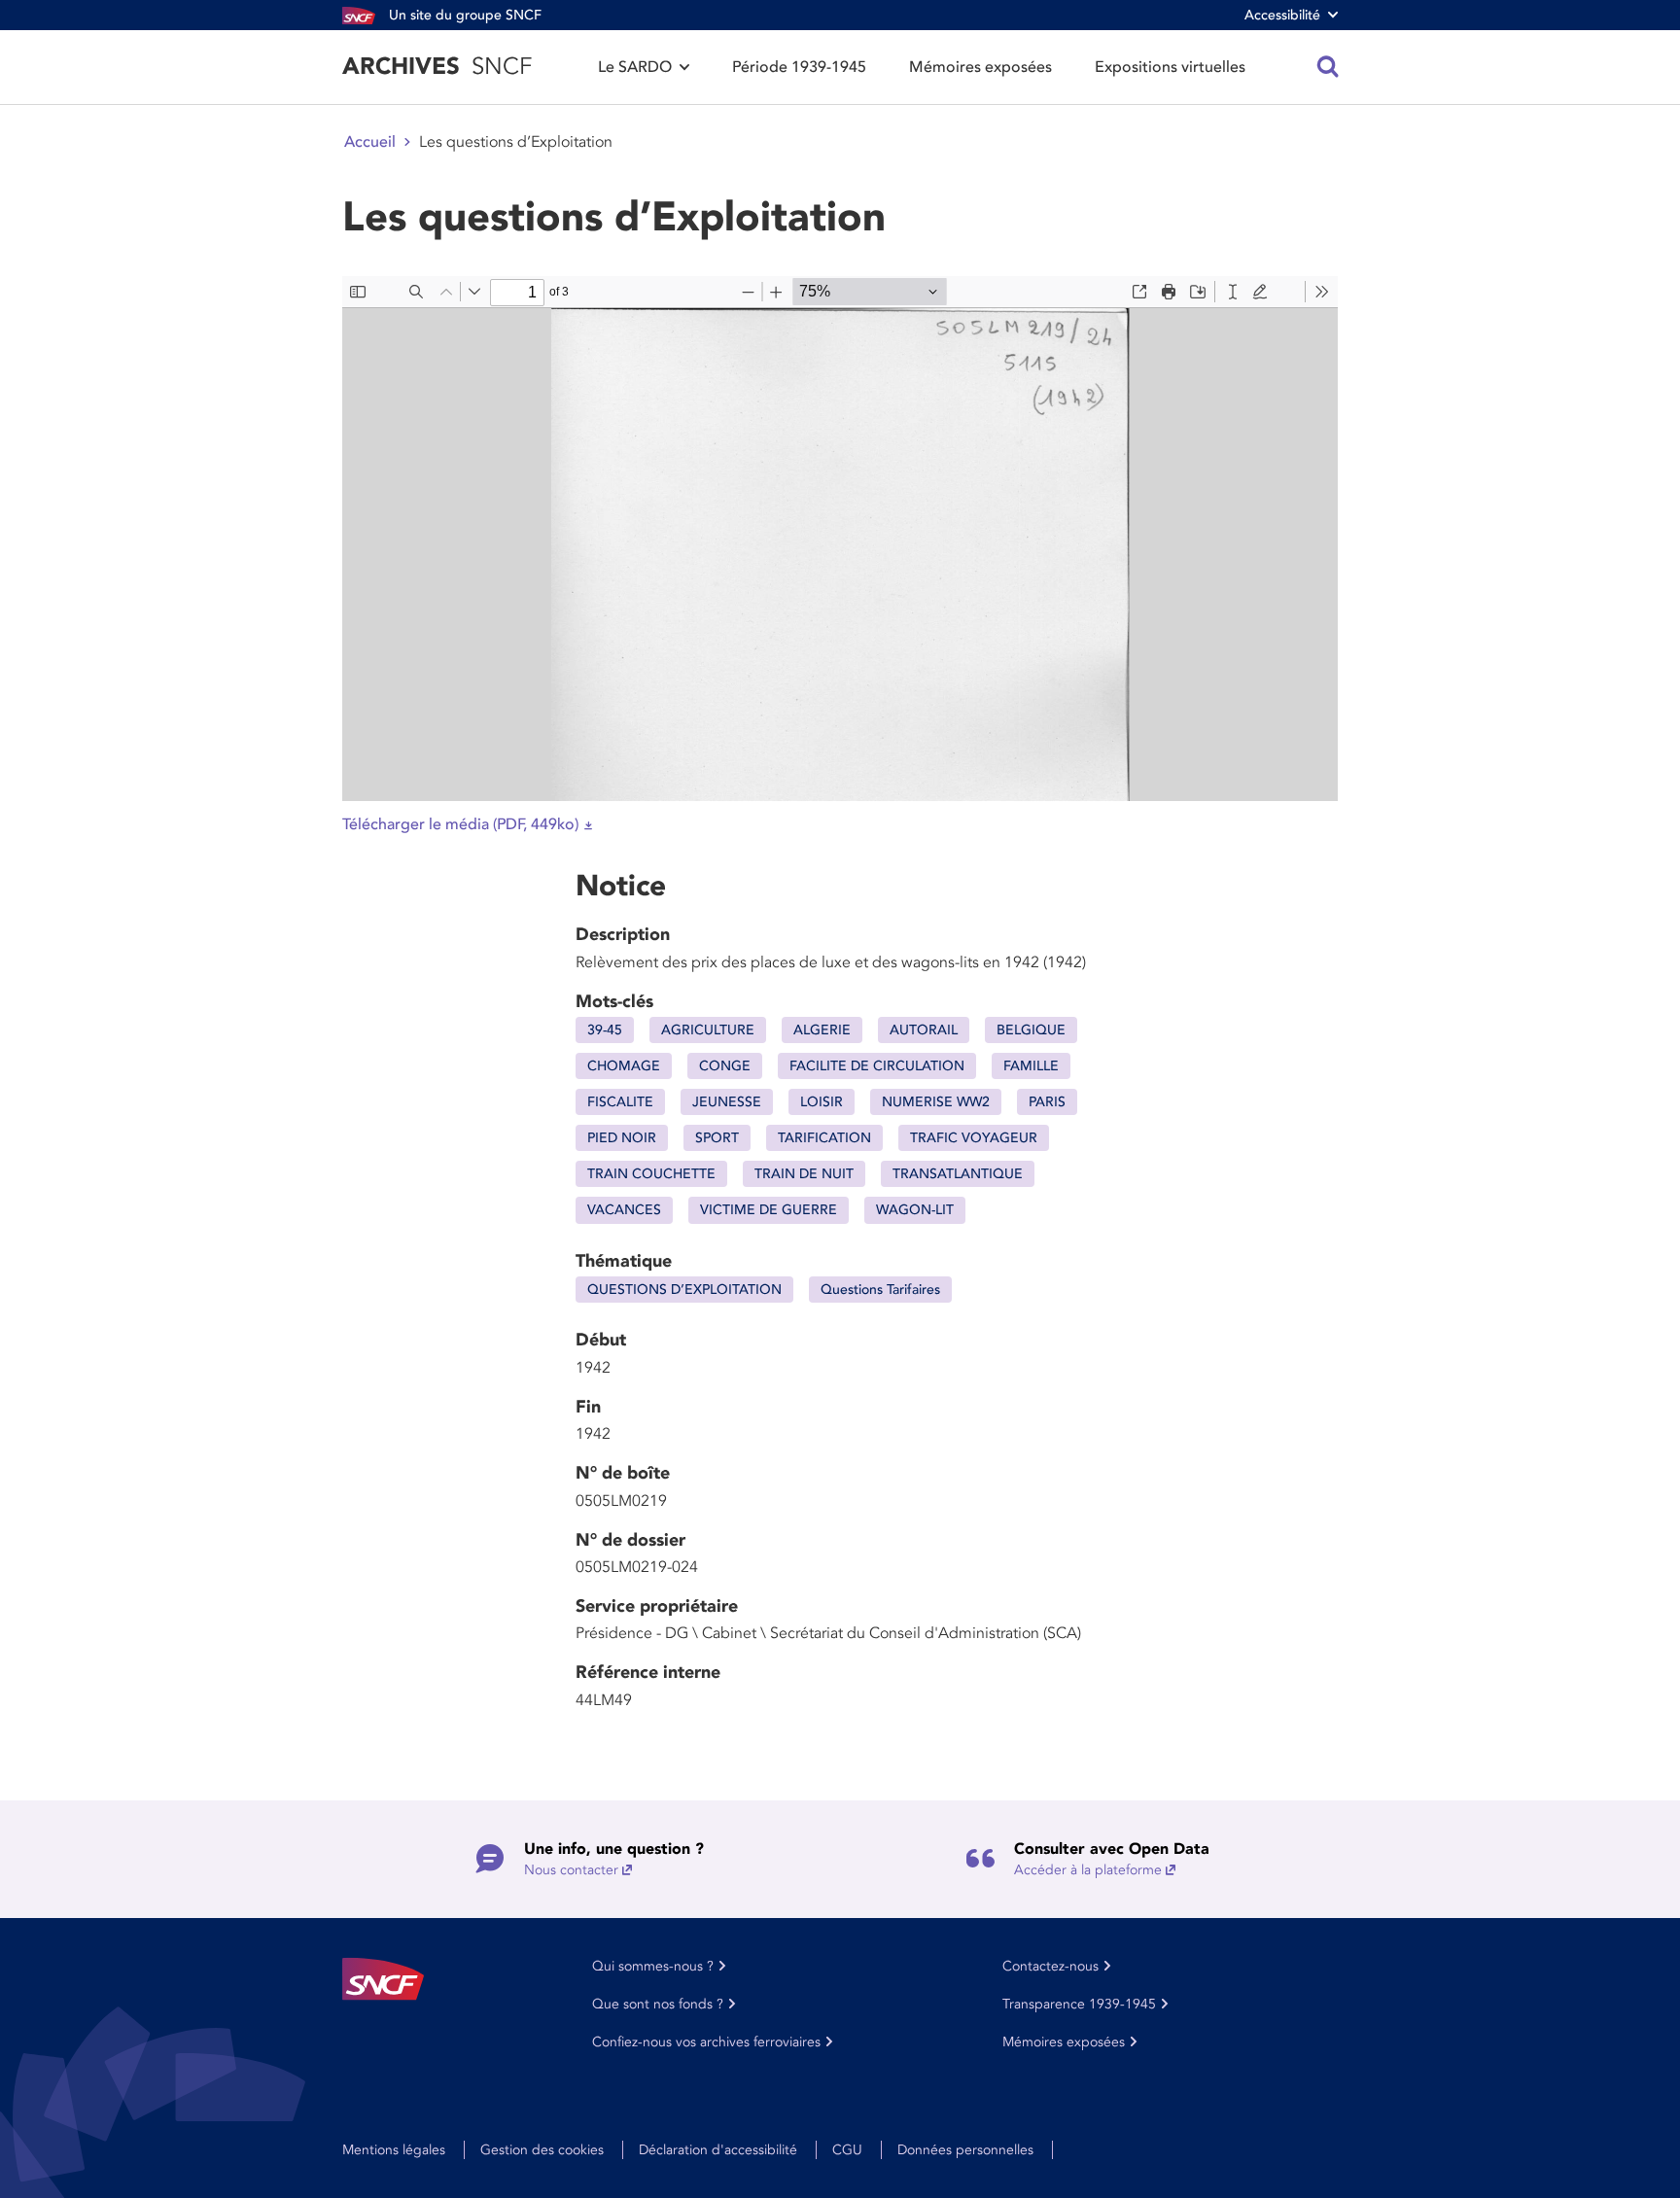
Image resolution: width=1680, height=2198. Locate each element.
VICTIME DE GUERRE (769, 1210)
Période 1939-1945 (799, 67)
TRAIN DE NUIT (804, 1174)
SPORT (717, 1138)
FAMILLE (1031, 1066)
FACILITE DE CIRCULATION (877, 1066)
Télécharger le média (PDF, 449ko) (460, 824)
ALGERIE (822, 1030)
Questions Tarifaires (880, 1290)
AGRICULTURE (708, 1030)
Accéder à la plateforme (1088, 1870)
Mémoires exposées (980, 67)
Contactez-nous (1050, 1966)
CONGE (725, 1066)
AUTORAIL (924, 1030)
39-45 (605, 1030)
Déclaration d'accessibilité (718, 2150)
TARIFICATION (824, 1138)
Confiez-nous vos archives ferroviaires (706, 2042)
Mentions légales (394, 2150)
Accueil (370, 142)
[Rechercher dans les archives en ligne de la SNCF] (1328, 67)
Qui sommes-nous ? (653, 1966)
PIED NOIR (622, 1138)
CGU (847, 2150)
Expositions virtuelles (1170, 67)
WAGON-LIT (915, 1210)
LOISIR (822, 1102)
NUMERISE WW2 (936, 1102)
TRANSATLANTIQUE (958, 1174)
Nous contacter (571, 1870)
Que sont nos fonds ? (658, 2004)
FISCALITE (620, 1102)
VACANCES (624, 1210)
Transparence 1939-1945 (1079, 2004)
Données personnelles (965, 2150)
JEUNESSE (727, 1102)
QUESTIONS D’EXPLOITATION (684, 1290)
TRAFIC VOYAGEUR (974, 1138)
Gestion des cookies (542, 2150)
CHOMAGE (624, 1066)
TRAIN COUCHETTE (651, 1174)
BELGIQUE (1031, 1030)
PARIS (1047, 1102)
